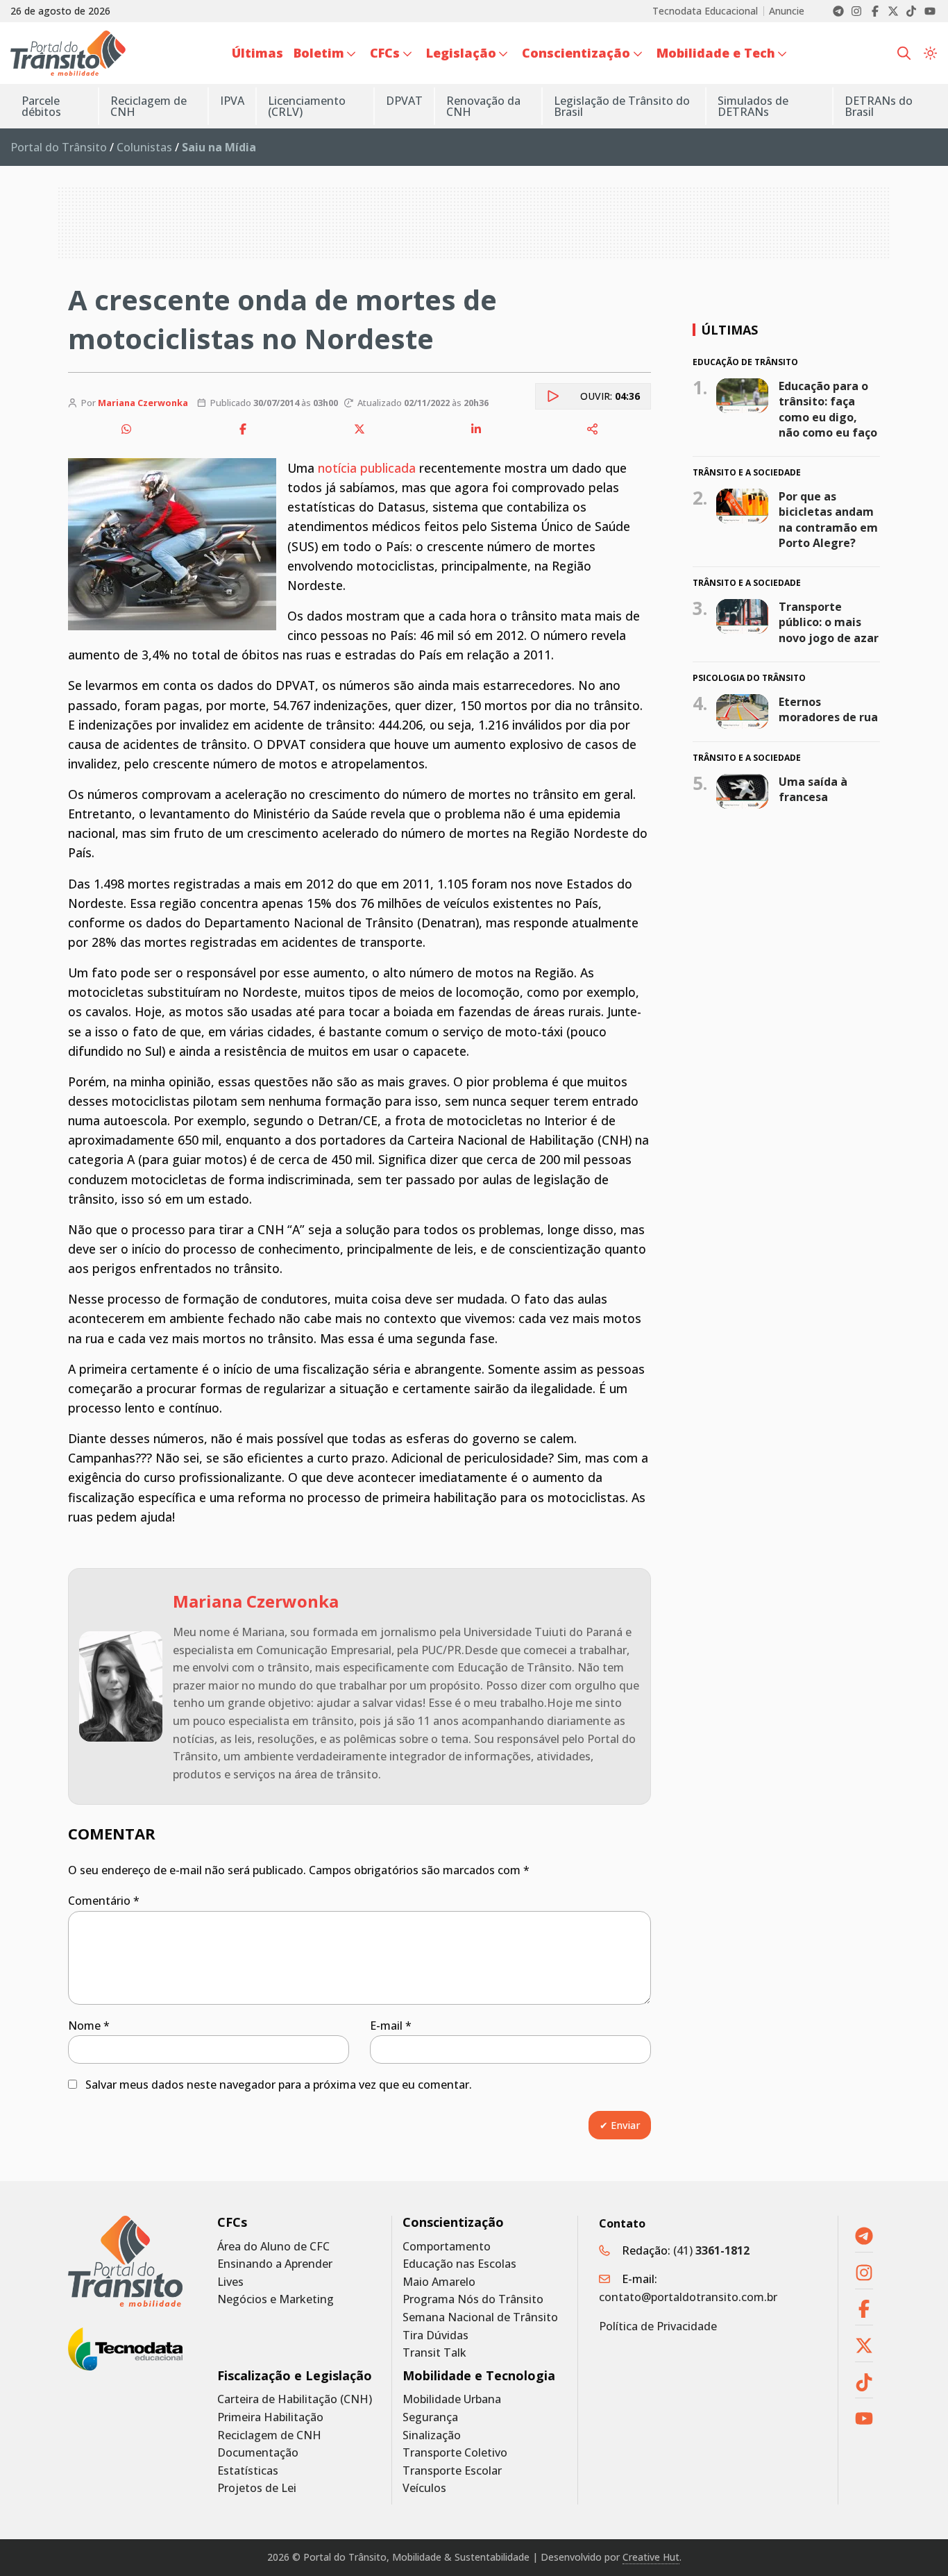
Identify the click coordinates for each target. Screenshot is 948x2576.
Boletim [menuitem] (319, 53)
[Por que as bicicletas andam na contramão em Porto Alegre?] (742, 506)
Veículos (424, 2488)
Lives (230, 2282)
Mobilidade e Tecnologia (479, 2376)
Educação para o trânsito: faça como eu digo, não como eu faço (828, 409)
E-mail (391, 2026)
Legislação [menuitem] (461, 53)
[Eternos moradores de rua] (742, 712)
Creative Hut (651, 2557)
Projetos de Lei (257, 2488)
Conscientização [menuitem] (576, 53)
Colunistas (144, 147)
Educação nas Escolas (459, 2264)
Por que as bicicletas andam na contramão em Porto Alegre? (828, 520)
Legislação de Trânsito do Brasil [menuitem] (622, 106)
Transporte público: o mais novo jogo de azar (829, 622)
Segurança (430, 2417)
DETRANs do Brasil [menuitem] (879, 106)
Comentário (104, 1901)
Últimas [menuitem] (257, 53)
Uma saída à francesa (813, 789)
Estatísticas (248, 2471)
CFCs (232, 2222)
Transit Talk (434, 2353)
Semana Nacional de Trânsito (480, 2317)
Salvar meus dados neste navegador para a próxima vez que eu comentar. (279, 2085)
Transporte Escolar (452, 2471)
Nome (89, 2026)
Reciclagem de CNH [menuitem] (149, 106)
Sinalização (432, 2435)
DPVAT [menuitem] (404, 101)
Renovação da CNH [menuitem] (483, 106)
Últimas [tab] (729, 330)
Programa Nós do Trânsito (473, 2299)
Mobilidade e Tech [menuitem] (716, 53)
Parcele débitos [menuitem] (41, 106)
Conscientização (453, 2222)
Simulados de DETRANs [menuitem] (753, 106)
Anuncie (787, 11)
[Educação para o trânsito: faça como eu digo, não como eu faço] (742, 395)
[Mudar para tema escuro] (930, 53)
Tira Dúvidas (435, 2335)
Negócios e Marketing (276, 2299)
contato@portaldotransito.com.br (688, 2297)
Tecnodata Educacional (705, 11)
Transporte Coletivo (455, 2453)
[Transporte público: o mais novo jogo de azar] (742, 616)
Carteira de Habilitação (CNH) (295, 2399)
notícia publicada (367, 468)
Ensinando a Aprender (275, 2264)
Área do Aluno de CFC (273, 2247)
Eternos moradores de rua (828, 709)
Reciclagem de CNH (269, 2435)
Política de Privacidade (658, 2326)
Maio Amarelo (439, 2282)
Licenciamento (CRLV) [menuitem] (307, 106)
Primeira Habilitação (270, 2417)
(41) (711, 2250)
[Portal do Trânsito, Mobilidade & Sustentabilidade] (125, 2261)
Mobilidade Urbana (452, 2399)
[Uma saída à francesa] (742, 791)
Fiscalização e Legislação (295, 2376)
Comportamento (447, 2247)
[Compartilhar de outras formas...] (593, 429)
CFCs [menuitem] (385, 53)
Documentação (258, 2453)
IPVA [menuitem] (232, 101)
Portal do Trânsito (59, 147)
